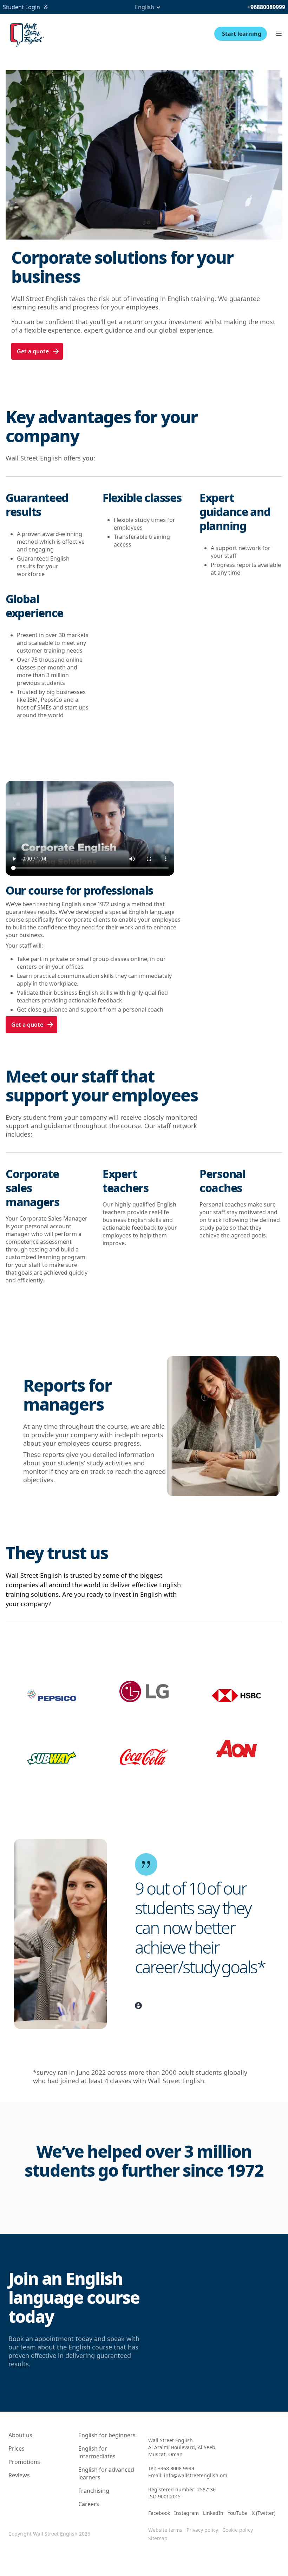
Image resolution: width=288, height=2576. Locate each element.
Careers (89, 2504)
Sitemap (158, 2538)
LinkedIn (213, 2513)
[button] (279, 34)
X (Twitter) (264, 2513)
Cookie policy (238, 2530)
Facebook (159, 2513)
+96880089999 (266, 7)
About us (20, 2435)
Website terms (165, 2530)
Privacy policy (202, 2530)
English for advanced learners (106, 2473)
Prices (17, 2448)
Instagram (186, 2513)
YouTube (238, 2513)
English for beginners (107, 2435)
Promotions (24, 2462)
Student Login (21, 7)
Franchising (94, 2491)
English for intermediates (97, 2452)
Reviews (19, 2475)
